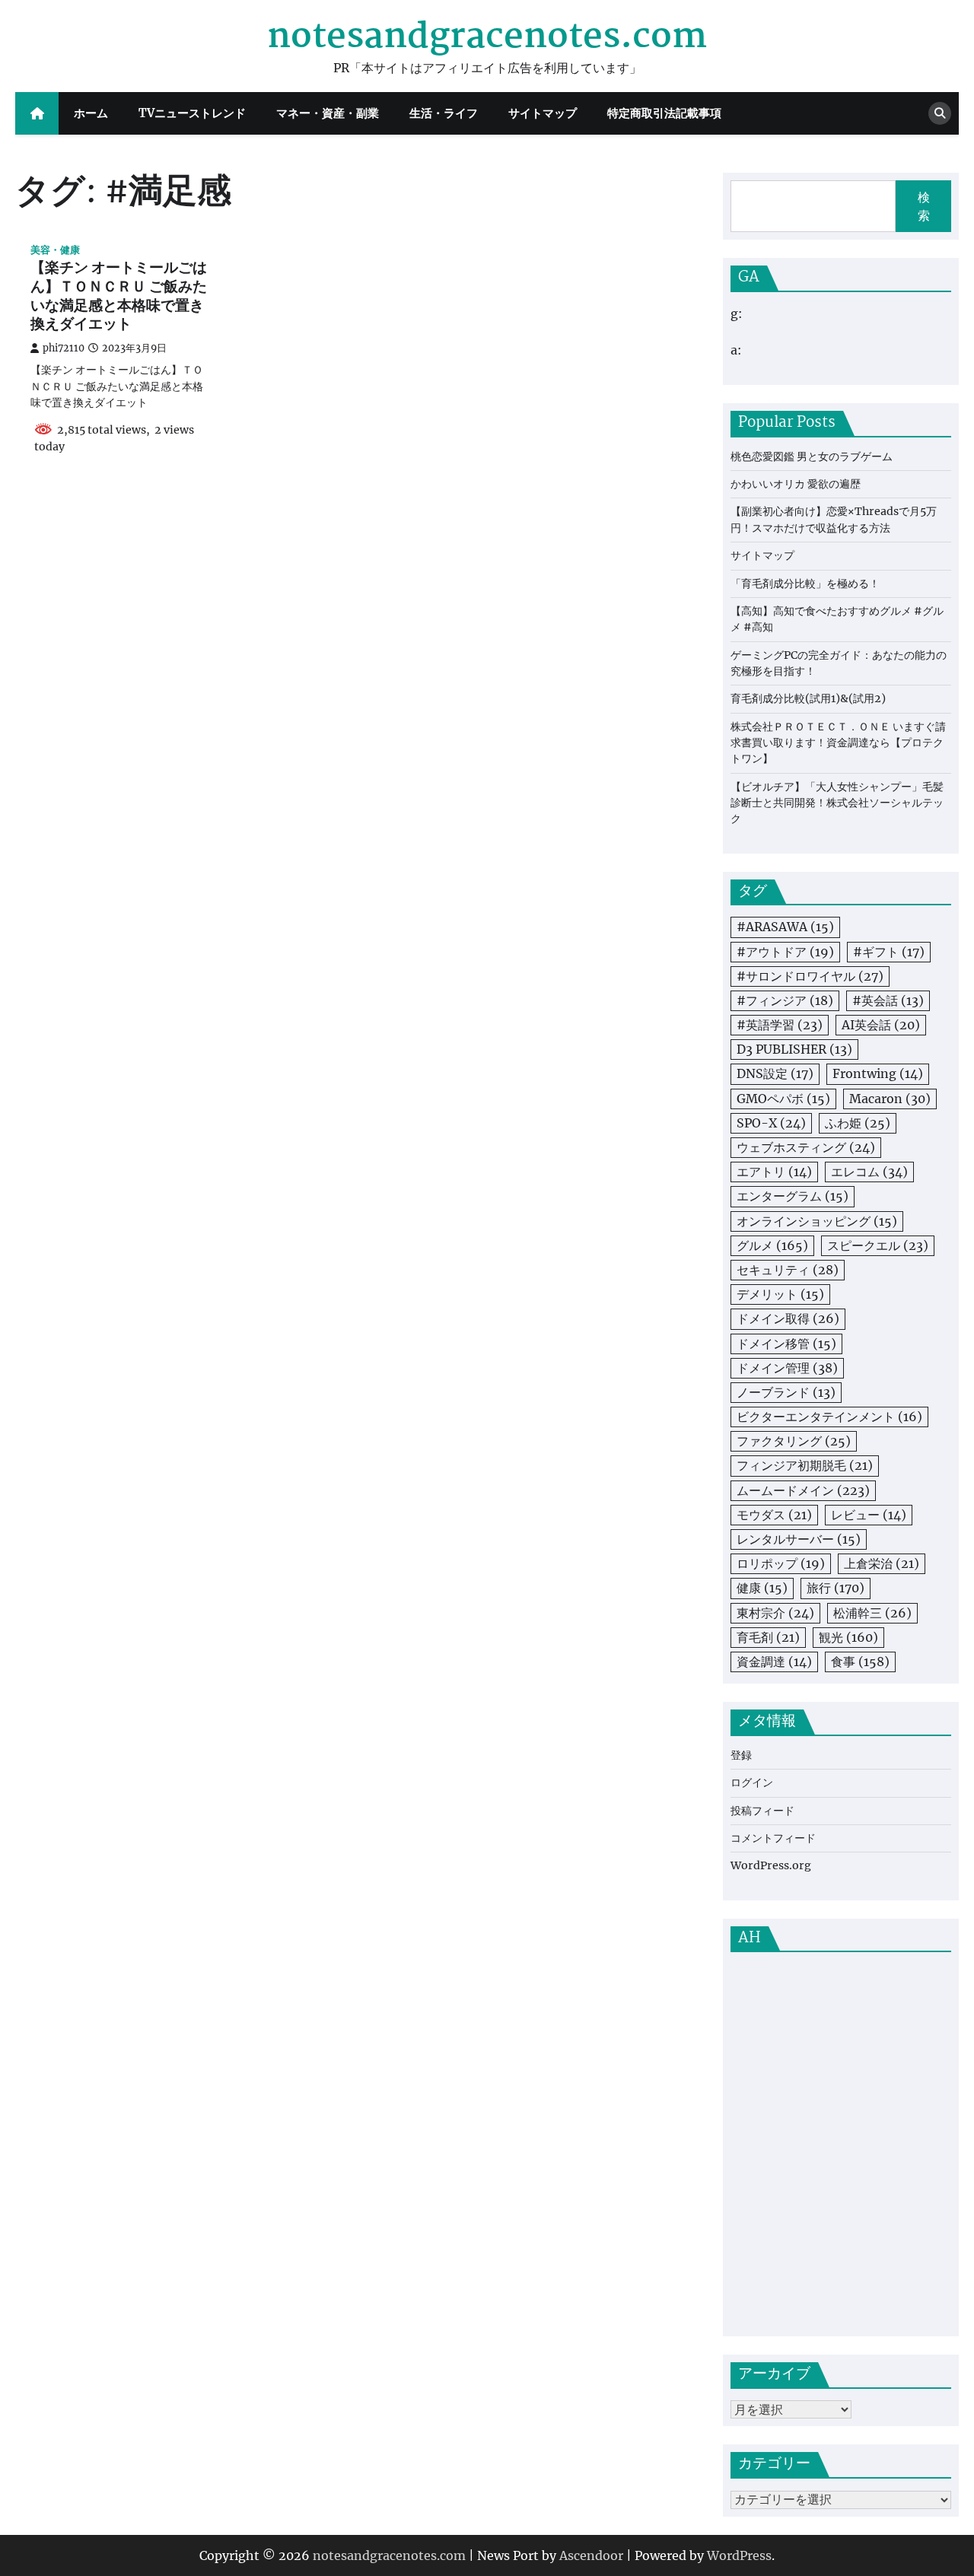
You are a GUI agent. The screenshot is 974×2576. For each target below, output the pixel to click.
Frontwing (878, 1073)
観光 (848, 1637)
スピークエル (878, 1245)
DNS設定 (775, 1073)
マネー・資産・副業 (328, 113)
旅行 (836, 1588)
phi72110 (64, 348)
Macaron (890, 1099)
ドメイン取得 (788, 1318)
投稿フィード (762, 1811)
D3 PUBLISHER (794, 1049)
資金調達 (774, 1662)
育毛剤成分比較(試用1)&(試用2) (808, 698)
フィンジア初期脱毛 (805, 1465)
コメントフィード (773, 1838)
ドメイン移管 (786, 1344)
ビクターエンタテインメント (829, 1417)
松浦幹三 (872, 1613)
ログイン (752, 1783)
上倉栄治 (882, 1563)
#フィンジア (785, 1000)
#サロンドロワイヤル (810, 976)
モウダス (774, 1515)
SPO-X (771, 1123)
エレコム (869, 1172)
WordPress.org (771, 1865)
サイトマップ (543, 113)
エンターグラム (793, 1196)
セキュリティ (788, 1270)
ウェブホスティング (806, 1147)
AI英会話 (881, 1025)
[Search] (940, 113)
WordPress (739, 2555)
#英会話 (888, 1000)
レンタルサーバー (799, 1539)
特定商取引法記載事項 (664, 113)
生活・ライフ (444, 113)
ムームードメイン (803, 1490)
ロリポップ (781, 1563)
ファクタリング (794, 1441)
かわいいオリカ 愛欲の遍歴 (796, 484)
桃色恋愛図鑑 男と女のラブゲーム (812, 456)
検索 (924, 206)
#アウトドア (785, 952)
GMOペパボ (783, 1099)
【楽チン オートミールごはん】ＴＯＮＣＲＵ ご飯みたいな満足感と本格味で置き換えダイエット (119, 297)
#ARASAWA (785, 927)
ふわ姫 (858, 1123)
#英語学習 (780, 1025)
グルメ (772, 1245)
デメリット (780, 1294)
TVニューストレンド (192, 113)
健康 (762, 1588)
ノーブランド (786, 1392)
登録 (741, 1755)
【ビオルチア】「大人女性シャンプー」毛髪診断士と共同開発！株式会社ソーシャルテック (837, 803)
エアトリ (774, 1172)
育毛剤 (768, 1637)
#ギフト (889, 952)
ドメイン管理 (787, 1368)
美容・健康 (55, 250)
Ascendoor (591, 2555)
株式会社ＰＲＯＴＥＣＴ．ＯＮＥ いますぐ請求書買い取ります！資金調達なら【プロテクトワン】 (838, 743)
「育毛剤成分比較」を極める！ (805, 584)
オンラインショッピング (817, 1221)
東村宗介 (775, 1613)
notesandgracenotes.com (487, 37)
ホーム (91, 113)
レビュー (869, 1515)
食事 (860, 1662)
